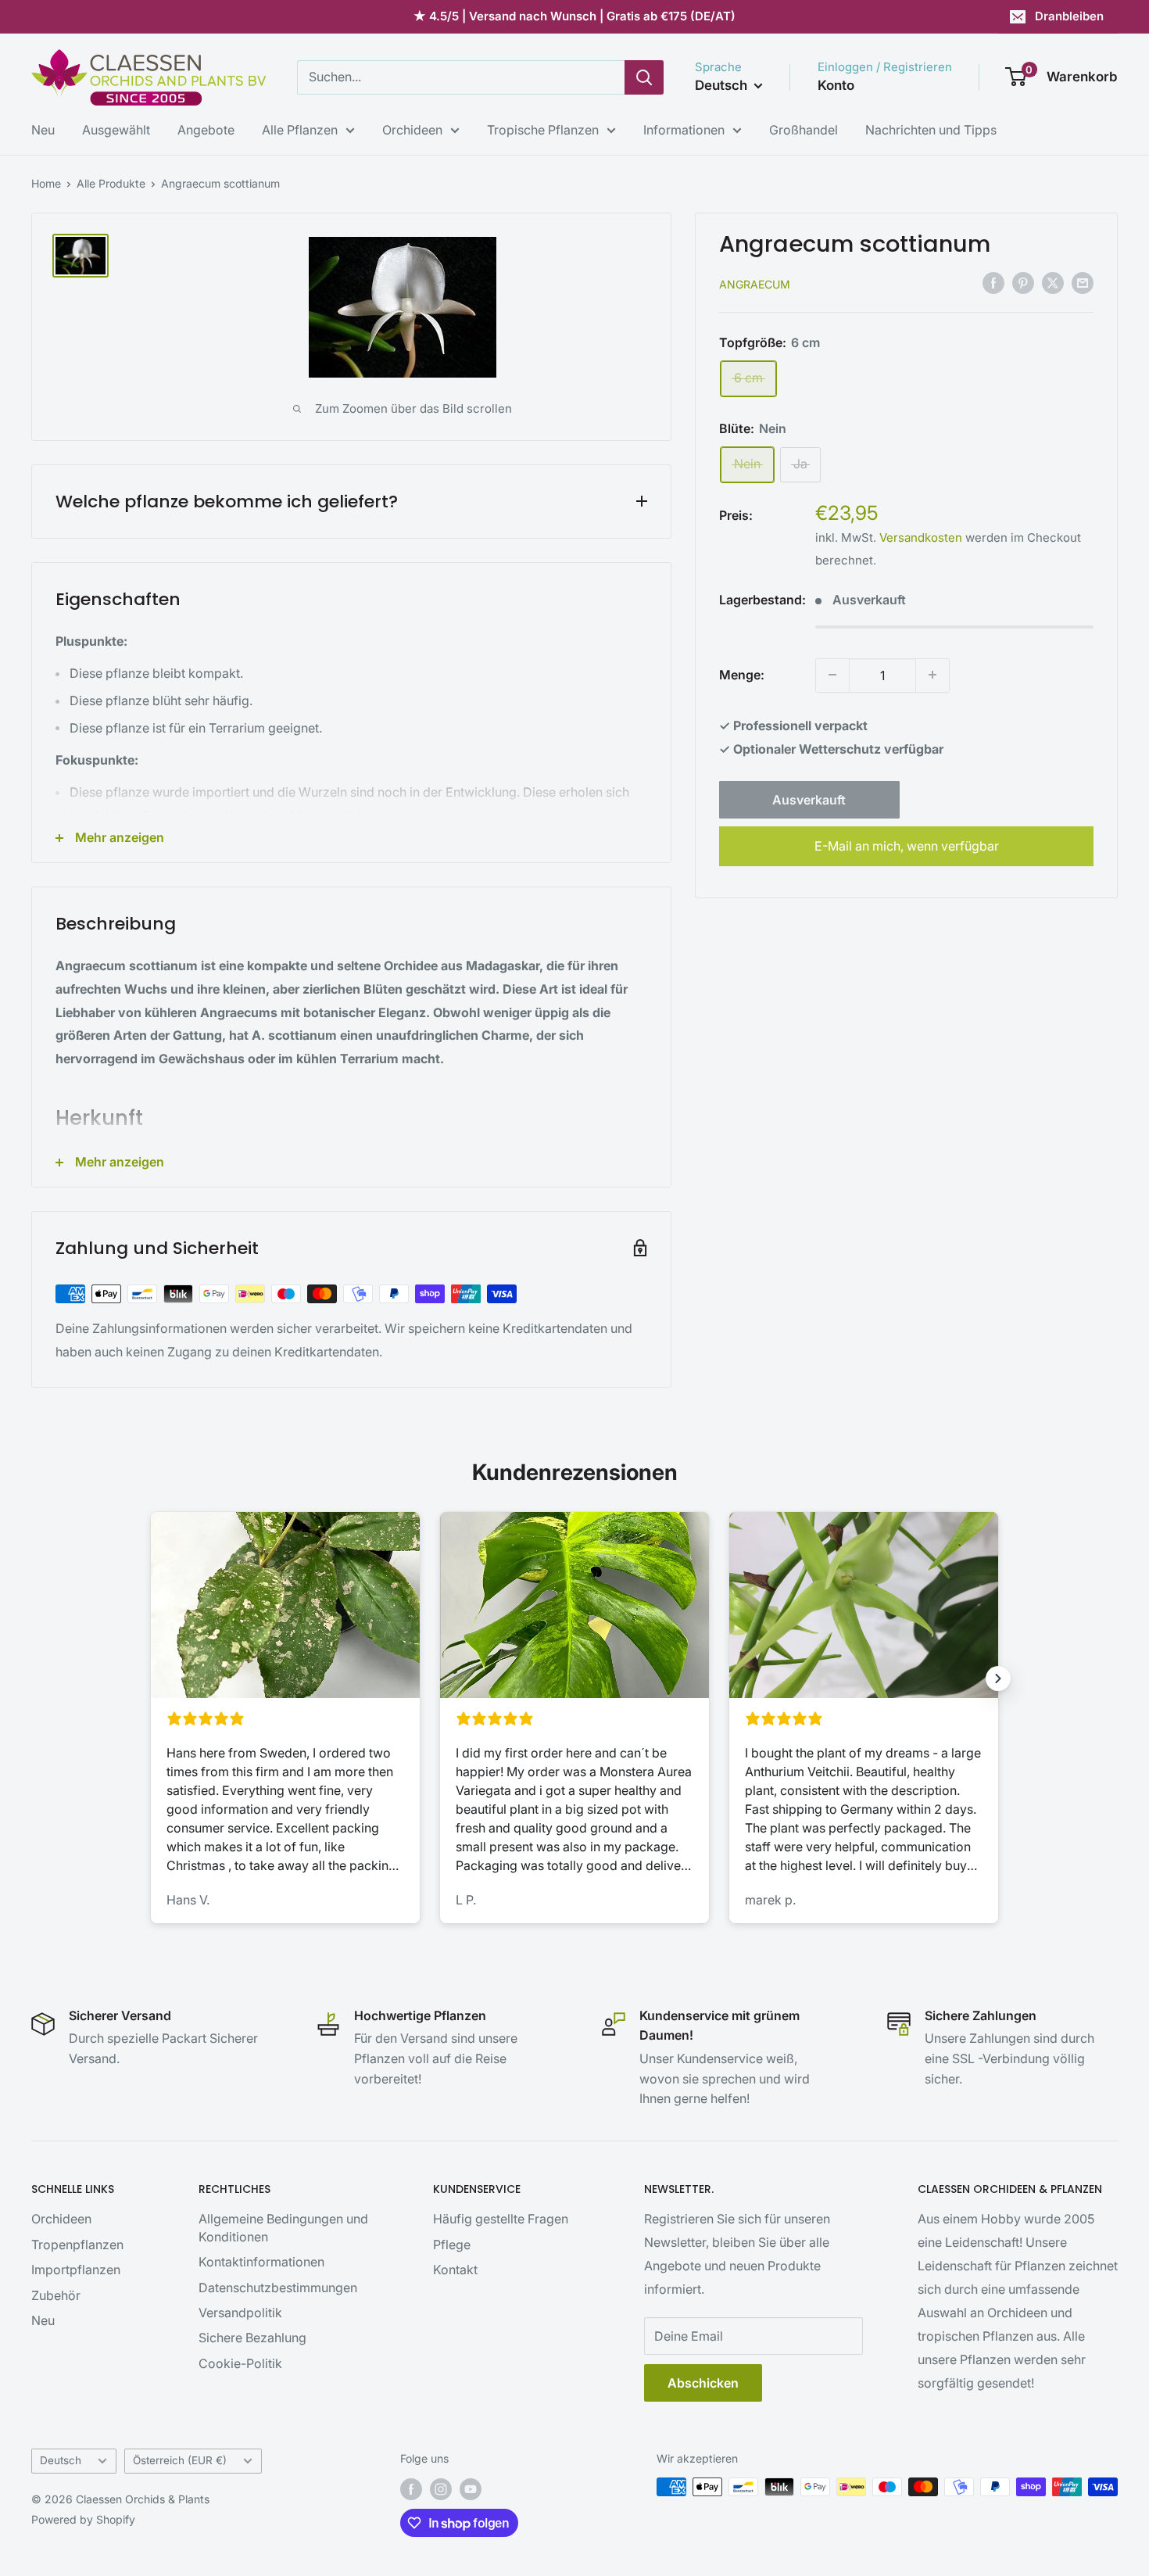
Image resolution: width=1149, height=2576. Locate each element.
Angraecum (755, 283)
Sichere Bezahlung (252, 2338)
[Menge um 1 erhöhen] (932, 675)
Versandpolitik (240, 2313)
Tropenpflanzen (77, 2245)
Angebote (206, 130)
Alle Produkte (111, 183)
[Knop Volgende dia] (998, 1679)
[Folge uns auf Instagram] (441, 2488)
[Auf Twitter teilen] (1053, 282)
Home (46, 183)
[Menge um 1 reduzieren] (832, 675)
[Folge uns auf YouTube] (471, 2488)
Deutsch (61, 2460)
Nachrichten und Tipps (931, 130)
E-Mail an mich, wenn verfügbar (907, 845)
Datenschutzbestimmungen (278, 2288)
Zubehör (56, 2295)
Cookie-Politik (240, 2363)
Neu (43, 130)
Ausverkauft (809, 799)
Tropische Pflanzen (543, 130)
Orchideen (412, 130)
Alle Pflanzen (300, 130)
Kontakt (455, 2270)
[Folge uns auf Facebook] (411, 2488)
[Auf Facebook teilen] (993, 282)
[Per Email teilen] (1083, 282)
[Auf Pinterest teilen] (1023, 282)
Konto (836, 85)
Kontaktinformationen (261, 2262)
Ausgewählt (116, 130)
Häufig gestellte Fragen (501, 2219)
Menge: (742, 674)
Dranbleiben (1069, 16)
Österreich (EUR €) (180, 2460)
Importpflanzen (76, 2270)
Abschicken (703, 2383)
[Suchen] (644, 77)
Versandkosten (921, 537)
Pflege (452, 2245)
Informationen (684, 130)
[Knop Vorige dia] (151, 1679)
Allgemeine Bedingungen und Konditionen (283, 2227)
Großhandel (804, 130)
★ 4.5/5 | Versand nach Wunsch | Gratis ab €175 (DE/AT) (574, 16)
